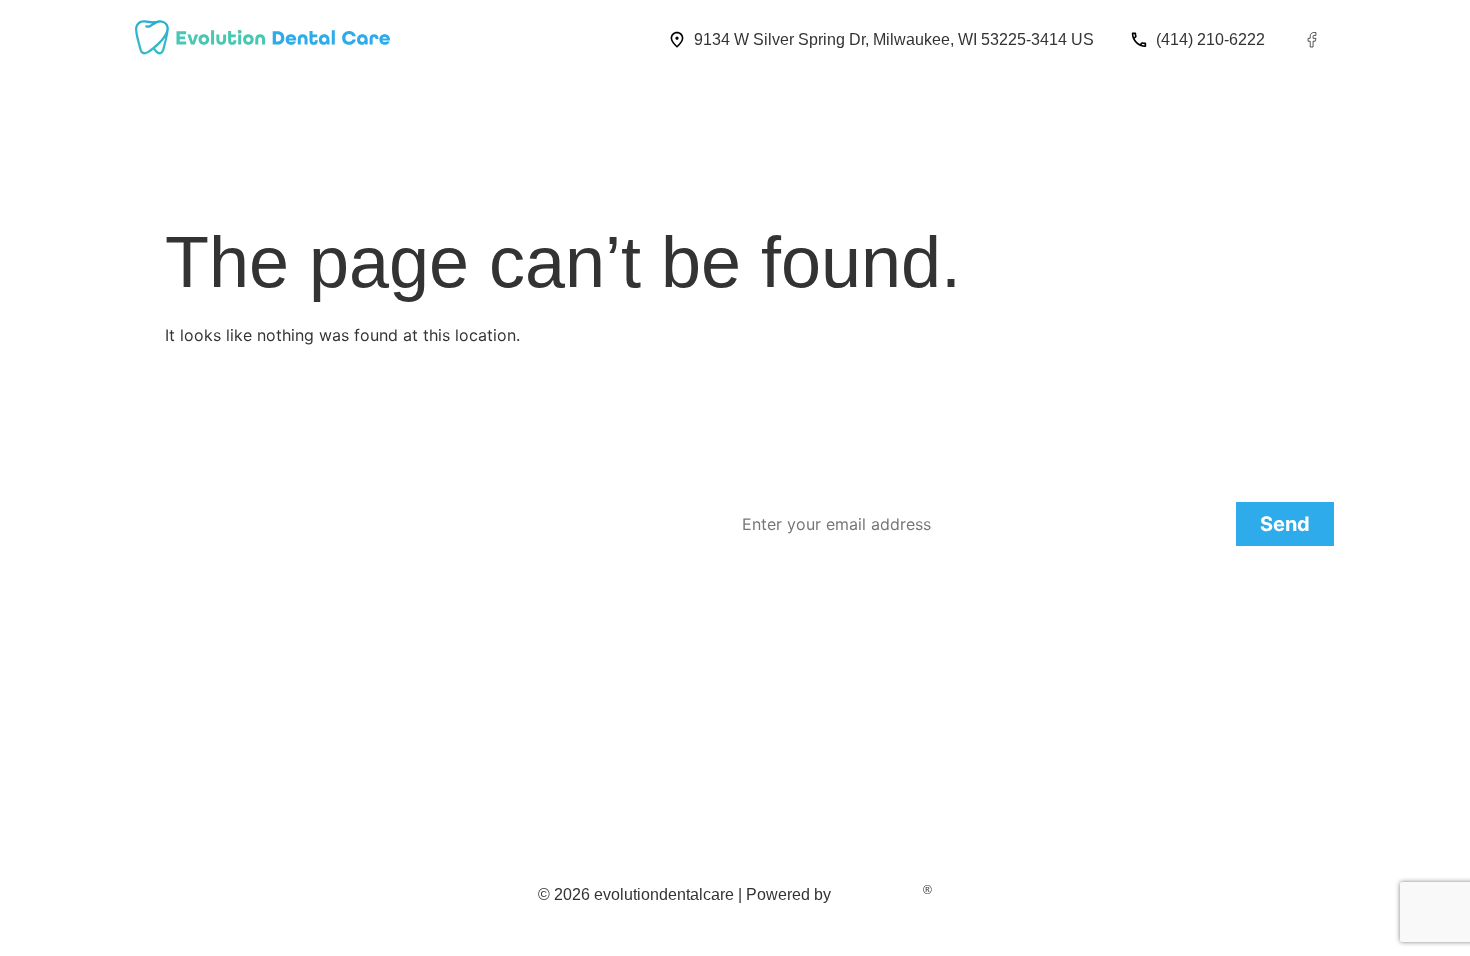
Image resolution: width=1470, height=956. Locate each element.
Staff (230, 105)
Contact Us (630, 105)
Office (304, 105)
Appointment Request (787, 105)
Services (391, 105)
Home (157, 105)
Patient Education (968, 105)
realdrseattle (879, 894)
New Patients (505, 105)
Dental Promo (1119, 105)
